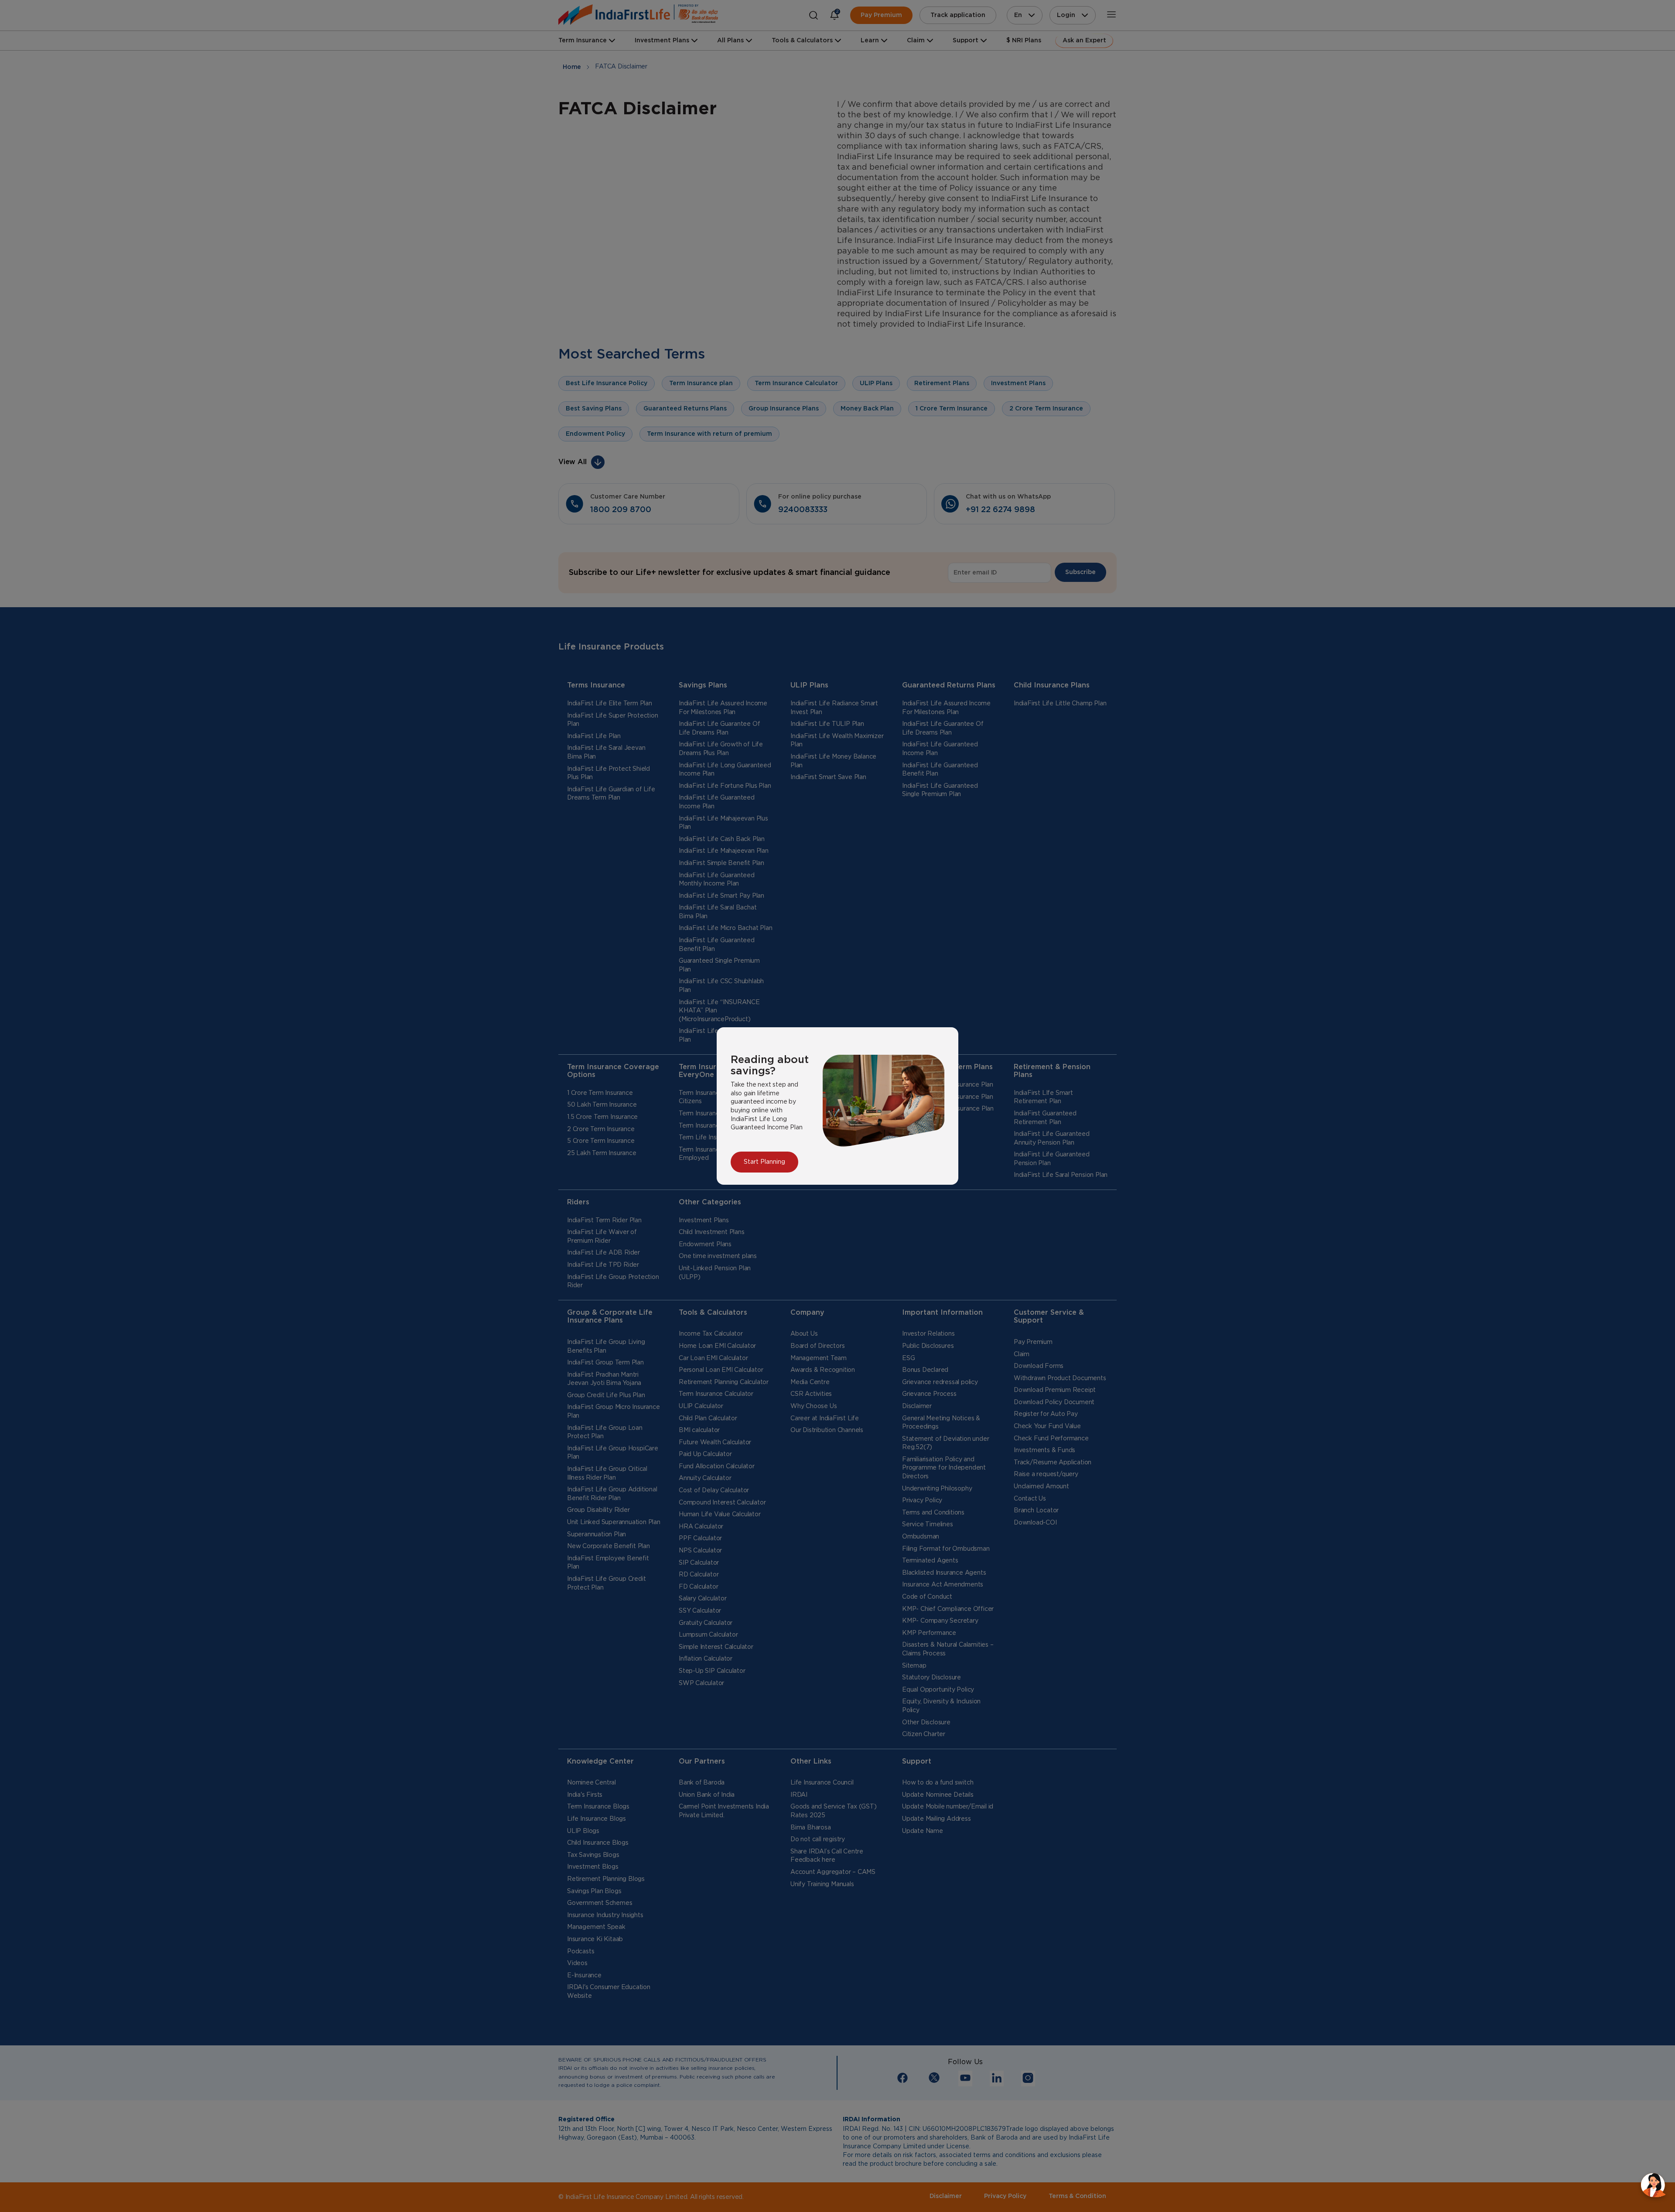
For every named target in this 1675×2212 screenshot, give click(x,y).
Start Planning (764, 1162)
